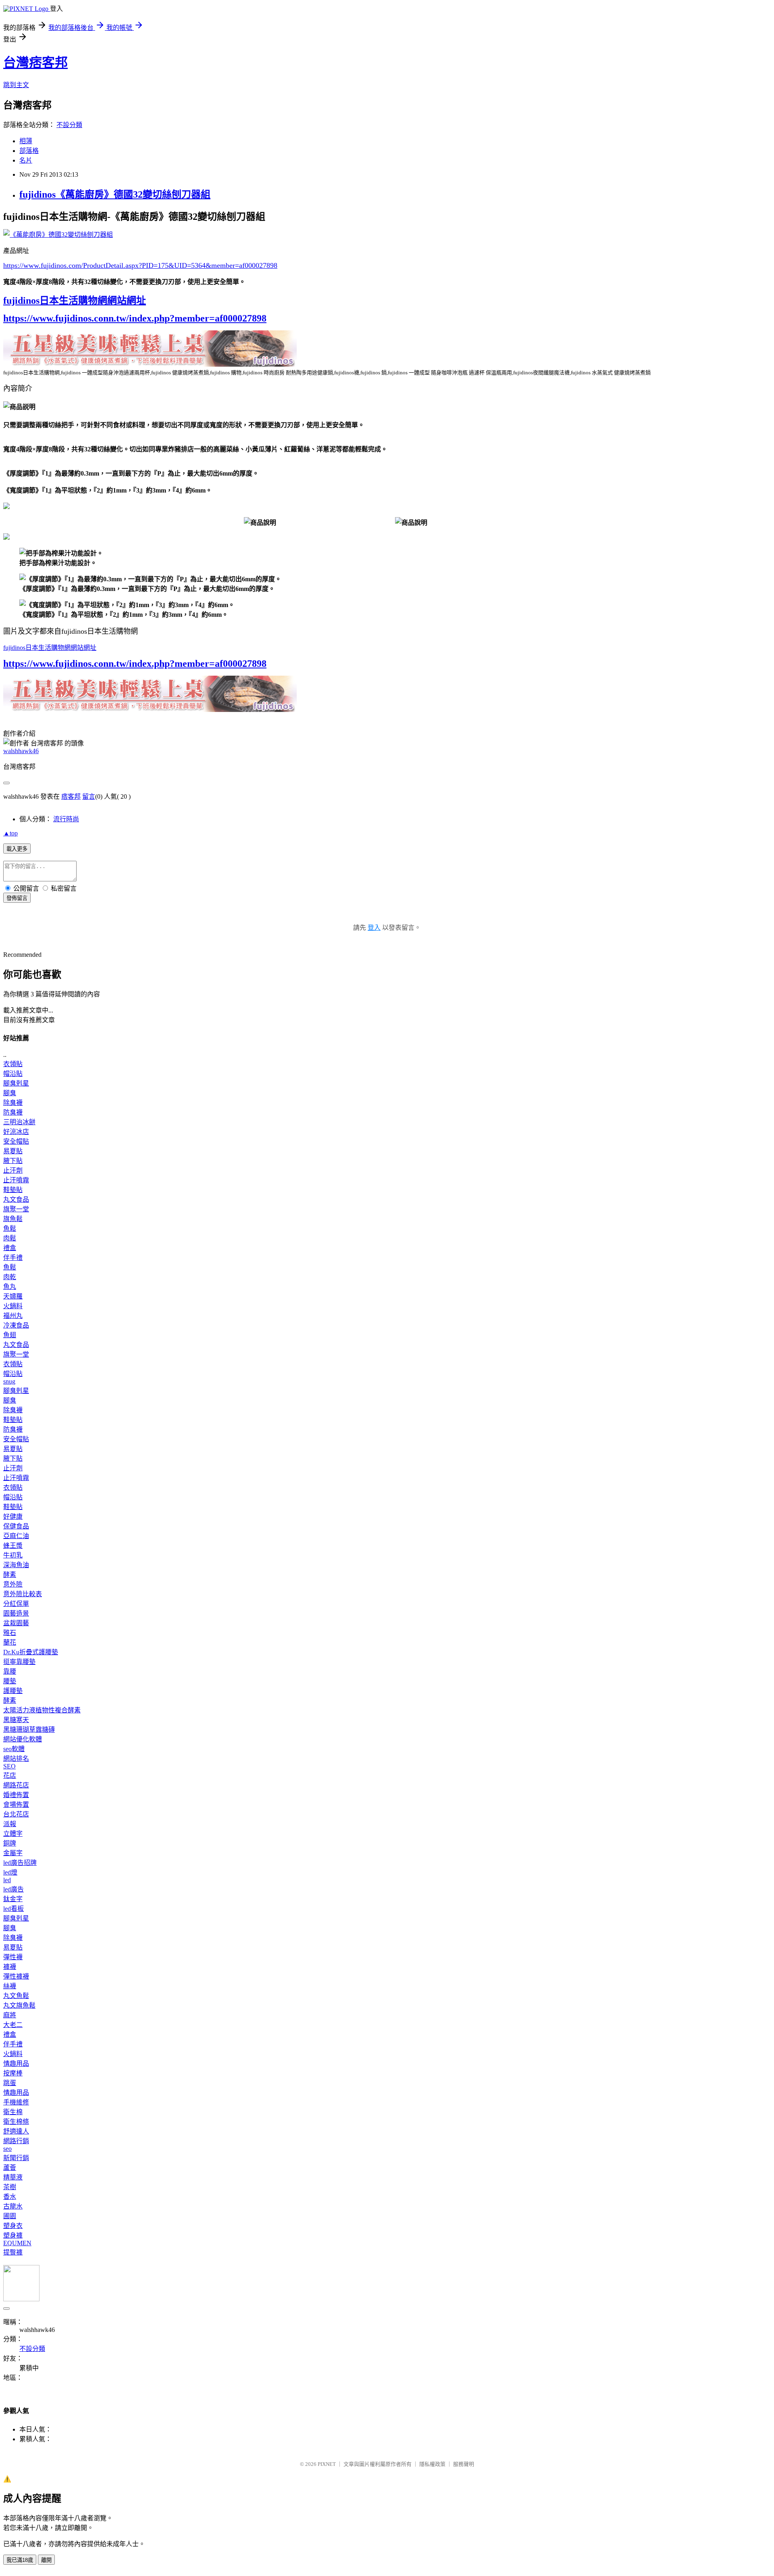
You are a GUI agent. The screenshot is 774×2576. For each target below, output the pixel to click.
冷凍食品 (16, 1325)
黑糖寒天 (16, 1720)
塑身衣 (13, 2226)
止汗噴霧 (16, 1180)
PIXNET (327, 2464)
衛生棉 (13, 2112)
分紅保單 (16, 1604)
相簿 (26, 141)
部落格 (29, 151)
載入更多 (17, 849)
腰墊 (10, 1681)
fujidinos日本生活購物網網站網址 (75, 301)
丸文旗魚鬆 (19, 2005)
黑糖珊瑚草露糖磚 (29, 1730)
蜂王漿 (13, 1546)
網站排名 (16, 1759)
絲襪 (10, 1986)
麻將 (10, 2015)
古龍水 (13, 2206)
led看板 (14, 1909)
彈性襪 (13, 1957)
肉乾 (10, 1277)
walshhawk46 (21, 751)
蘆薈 (10, 2168)
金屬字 (13, 1853)
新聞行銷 (16, 2158)
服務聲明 (464, 2464)
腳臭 (10, 1093)
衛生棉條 (16, 2122)
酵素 (10, 1575)
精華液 (13, 2177)
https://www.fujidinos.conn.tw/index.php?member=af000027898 (135, 318)
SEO (9, 1766)
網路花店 (16, 1785)
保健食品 (16, 1526)
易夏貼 (13, 1151)
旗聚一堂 (16, 1209)
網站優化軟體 (23, 1739)
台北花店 (16, 1814)
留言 (89, 796)
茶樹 (10, 2187)
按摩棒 (13, 2073)
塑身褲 (13, 2235)
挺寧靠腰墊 (19, 1662)
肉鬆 (10, 1238)
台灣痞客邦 (35, 63)
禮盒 (10, 1248)
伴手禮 (13, 1258)
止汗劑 (13, 1170)
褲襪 (10, 1967)
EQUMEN (17, 2243)
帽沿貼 (13, 1074)
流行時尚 (66, 819)
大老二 (13, 2025)
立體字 (13, 1834)
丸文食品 (16, 1199)
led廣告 (14, 1889)
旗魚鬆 (13, 1219)
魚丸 (10, 1287)
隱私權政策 (432, 2464)
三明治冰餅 (19, 1122)
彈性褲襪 (16, 1976)
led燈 (10, 1872)
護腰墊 (13, 1691)
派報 (10, 1824)
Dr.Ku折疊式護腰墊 (31, 1652)
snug (9, 1381)
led (7, 1880)
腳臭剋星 (16, 1083)
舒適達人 (16, 2131)
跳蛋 (10, 2083)
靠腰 (10, 1671)
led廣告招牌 (20, 1863)
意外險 (13, 1584)
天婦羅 (13, 1296)
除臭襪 (13, 1103)
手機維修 (16, 2102)
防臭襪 (13, 1112)
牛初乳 (13, 1555)
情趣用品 (16, 2064)
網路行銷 (16, 2141)
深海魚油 (16, 1565)
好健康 (13, 1517)
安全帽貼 (16, 1141)
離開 (46, 2560)
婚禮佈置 (16, 1795)
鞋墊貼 (13, 1190)
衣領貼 (13, 1064)
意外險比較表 (23, 1594)
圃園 (10, 2216)
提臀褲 (13, 2252)
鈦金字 (13, 1899)
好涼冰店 (16, 1132)
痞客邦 (71, 796)
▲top (10, 833)
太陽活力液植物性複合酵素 (42, 1710)
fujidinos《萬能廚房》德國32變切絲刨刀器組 (115, 194)
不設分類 (69, 125)
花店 (10, 1775)
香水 (10, 2197)
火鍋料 (13, 1306)
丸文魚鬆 (16, 1996)
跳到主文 (16, 85)
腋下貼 (13, 1161)
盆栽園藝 (16, 1623)
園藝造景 (16, 1613)
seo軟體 (14, 1749)
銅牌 (10, 1843)
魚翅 (10, 1335)
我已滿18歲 (20, 2560)
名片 (26, 160)
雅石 (10, 1633)
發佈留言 (17, 898)
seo (7, 2149)
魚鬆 (10, 1229)
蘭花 (10, 1642)
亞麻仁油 (16, 1536)
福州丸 (13, 1316)
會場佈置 (16, 1805)
